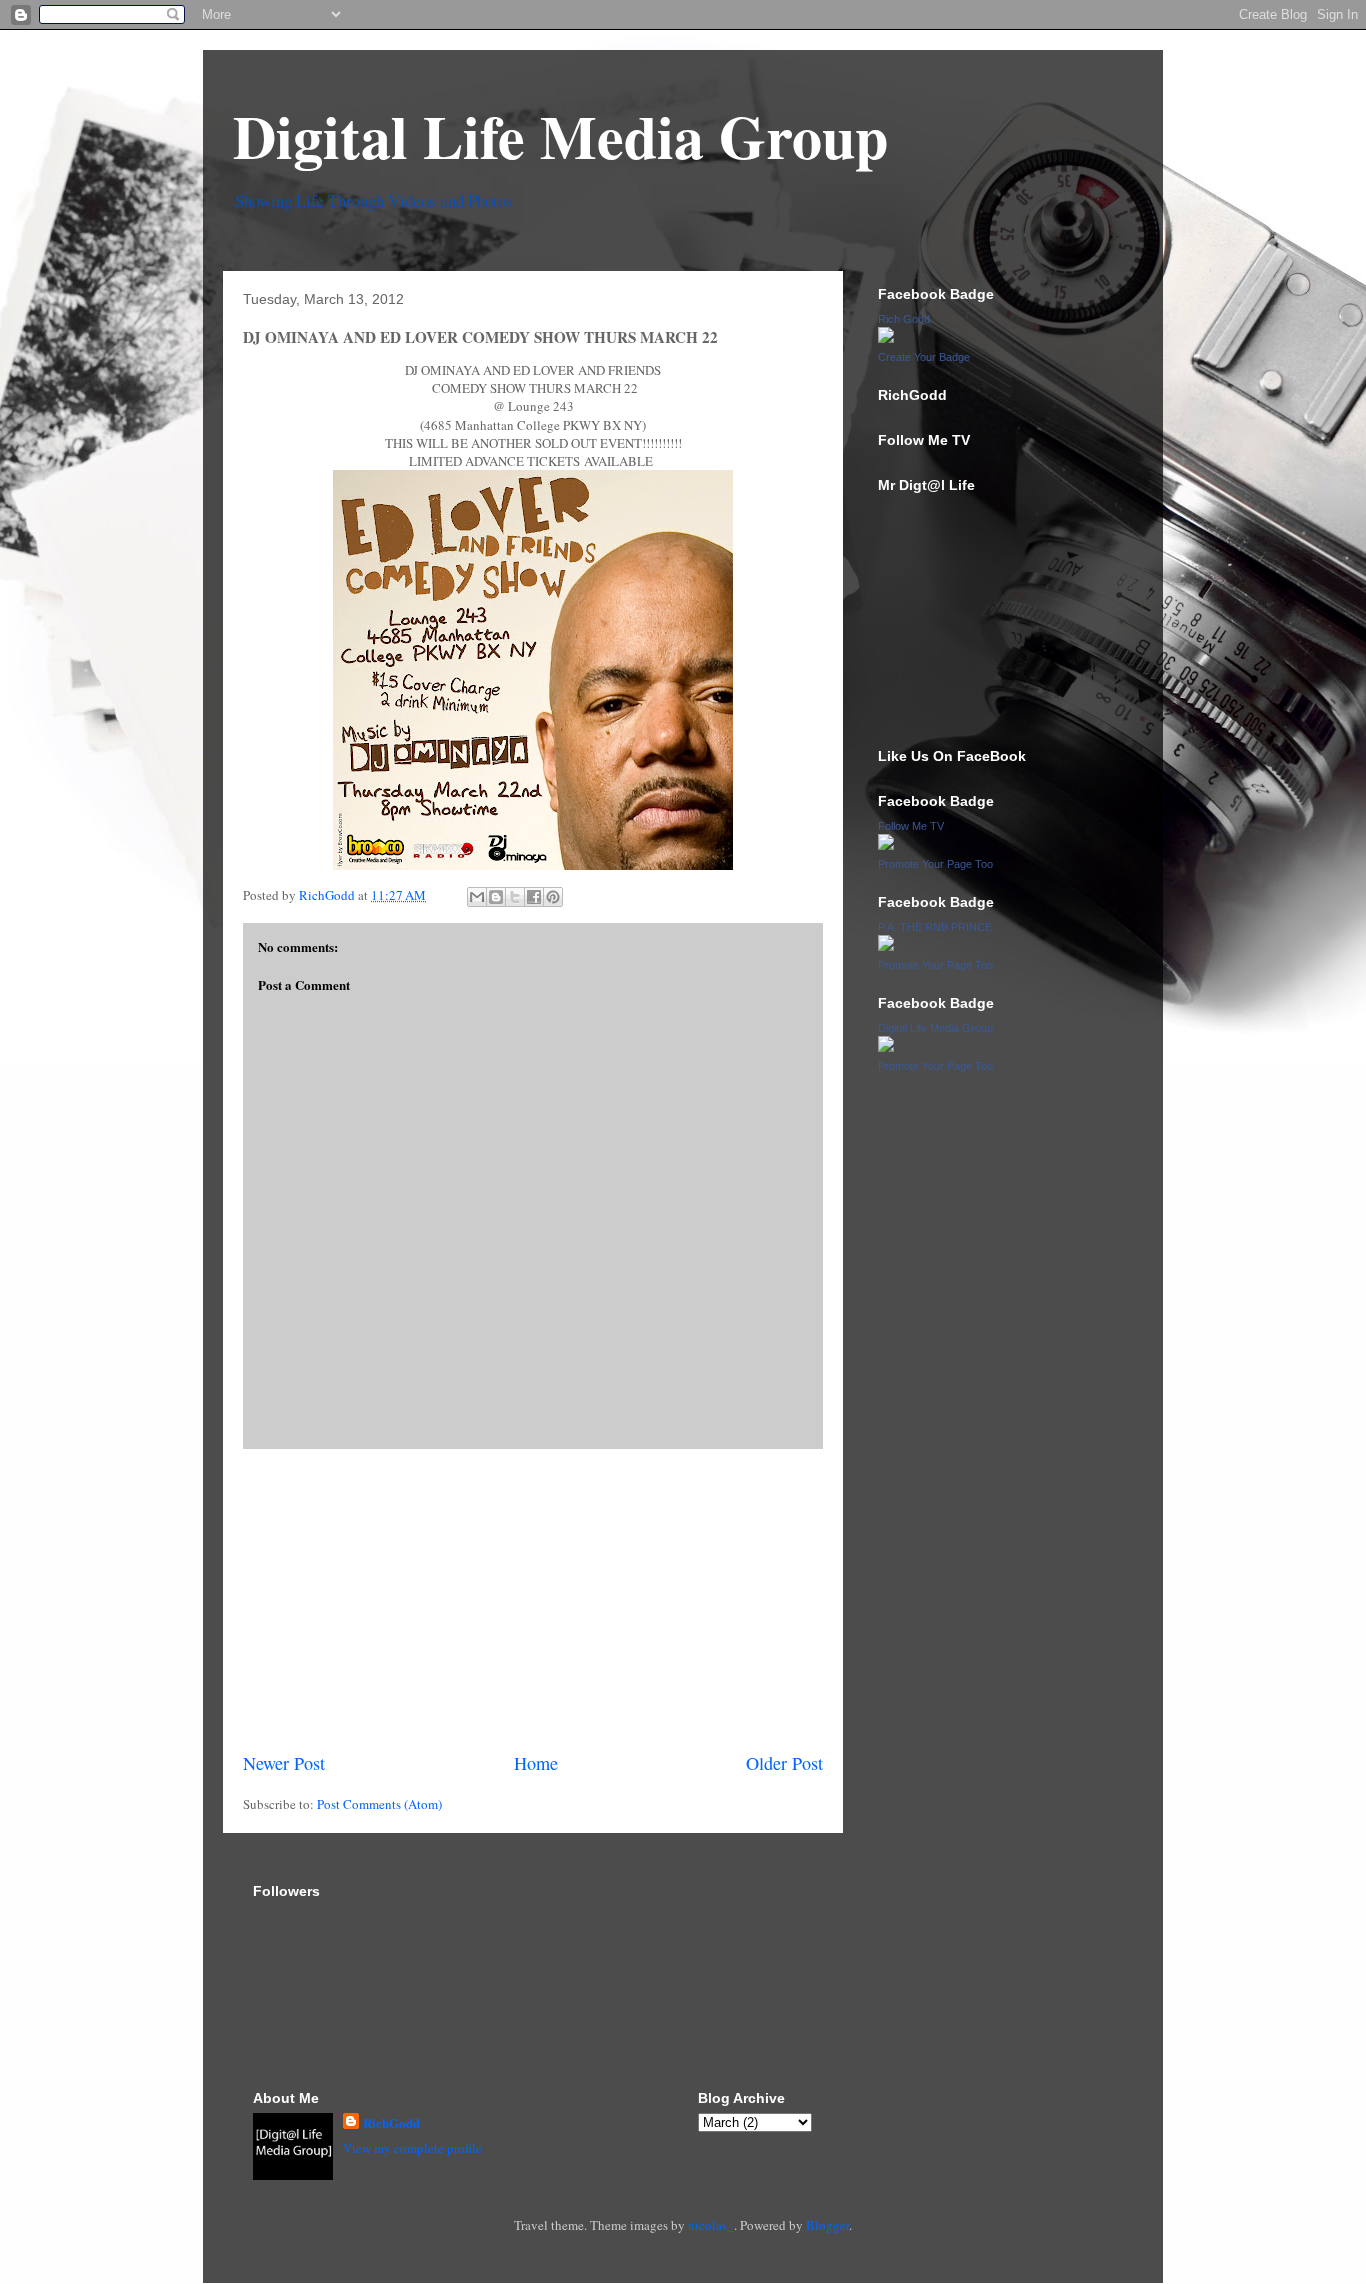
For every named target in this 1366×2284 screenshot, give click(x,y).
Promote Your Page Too (935, 864)
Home (536, 1763)
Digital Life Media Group (560, 135)
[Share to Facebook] (534, 897)
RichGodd (391, 2122)
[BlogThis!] (496, 897)
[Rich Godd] (886, 338)
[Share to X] (515, 897)
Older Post (784, 1763)
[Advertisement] (533, 1600)
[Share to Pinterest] (553, 897)
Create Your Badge (924, 357)
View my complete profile (412, 2148)
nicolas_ (711, 2225)
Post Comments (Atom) (379, 1804)
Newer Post (284, 1763)
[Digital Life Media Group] (886, 1047)
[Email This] (477, 897)
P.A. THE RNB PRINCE (935, 927)
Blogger (827, 2225)
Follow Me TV (911, 826)
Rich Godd (904, 319)
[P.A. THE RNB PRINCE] (886, 946)
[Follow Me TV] (886, 845)
